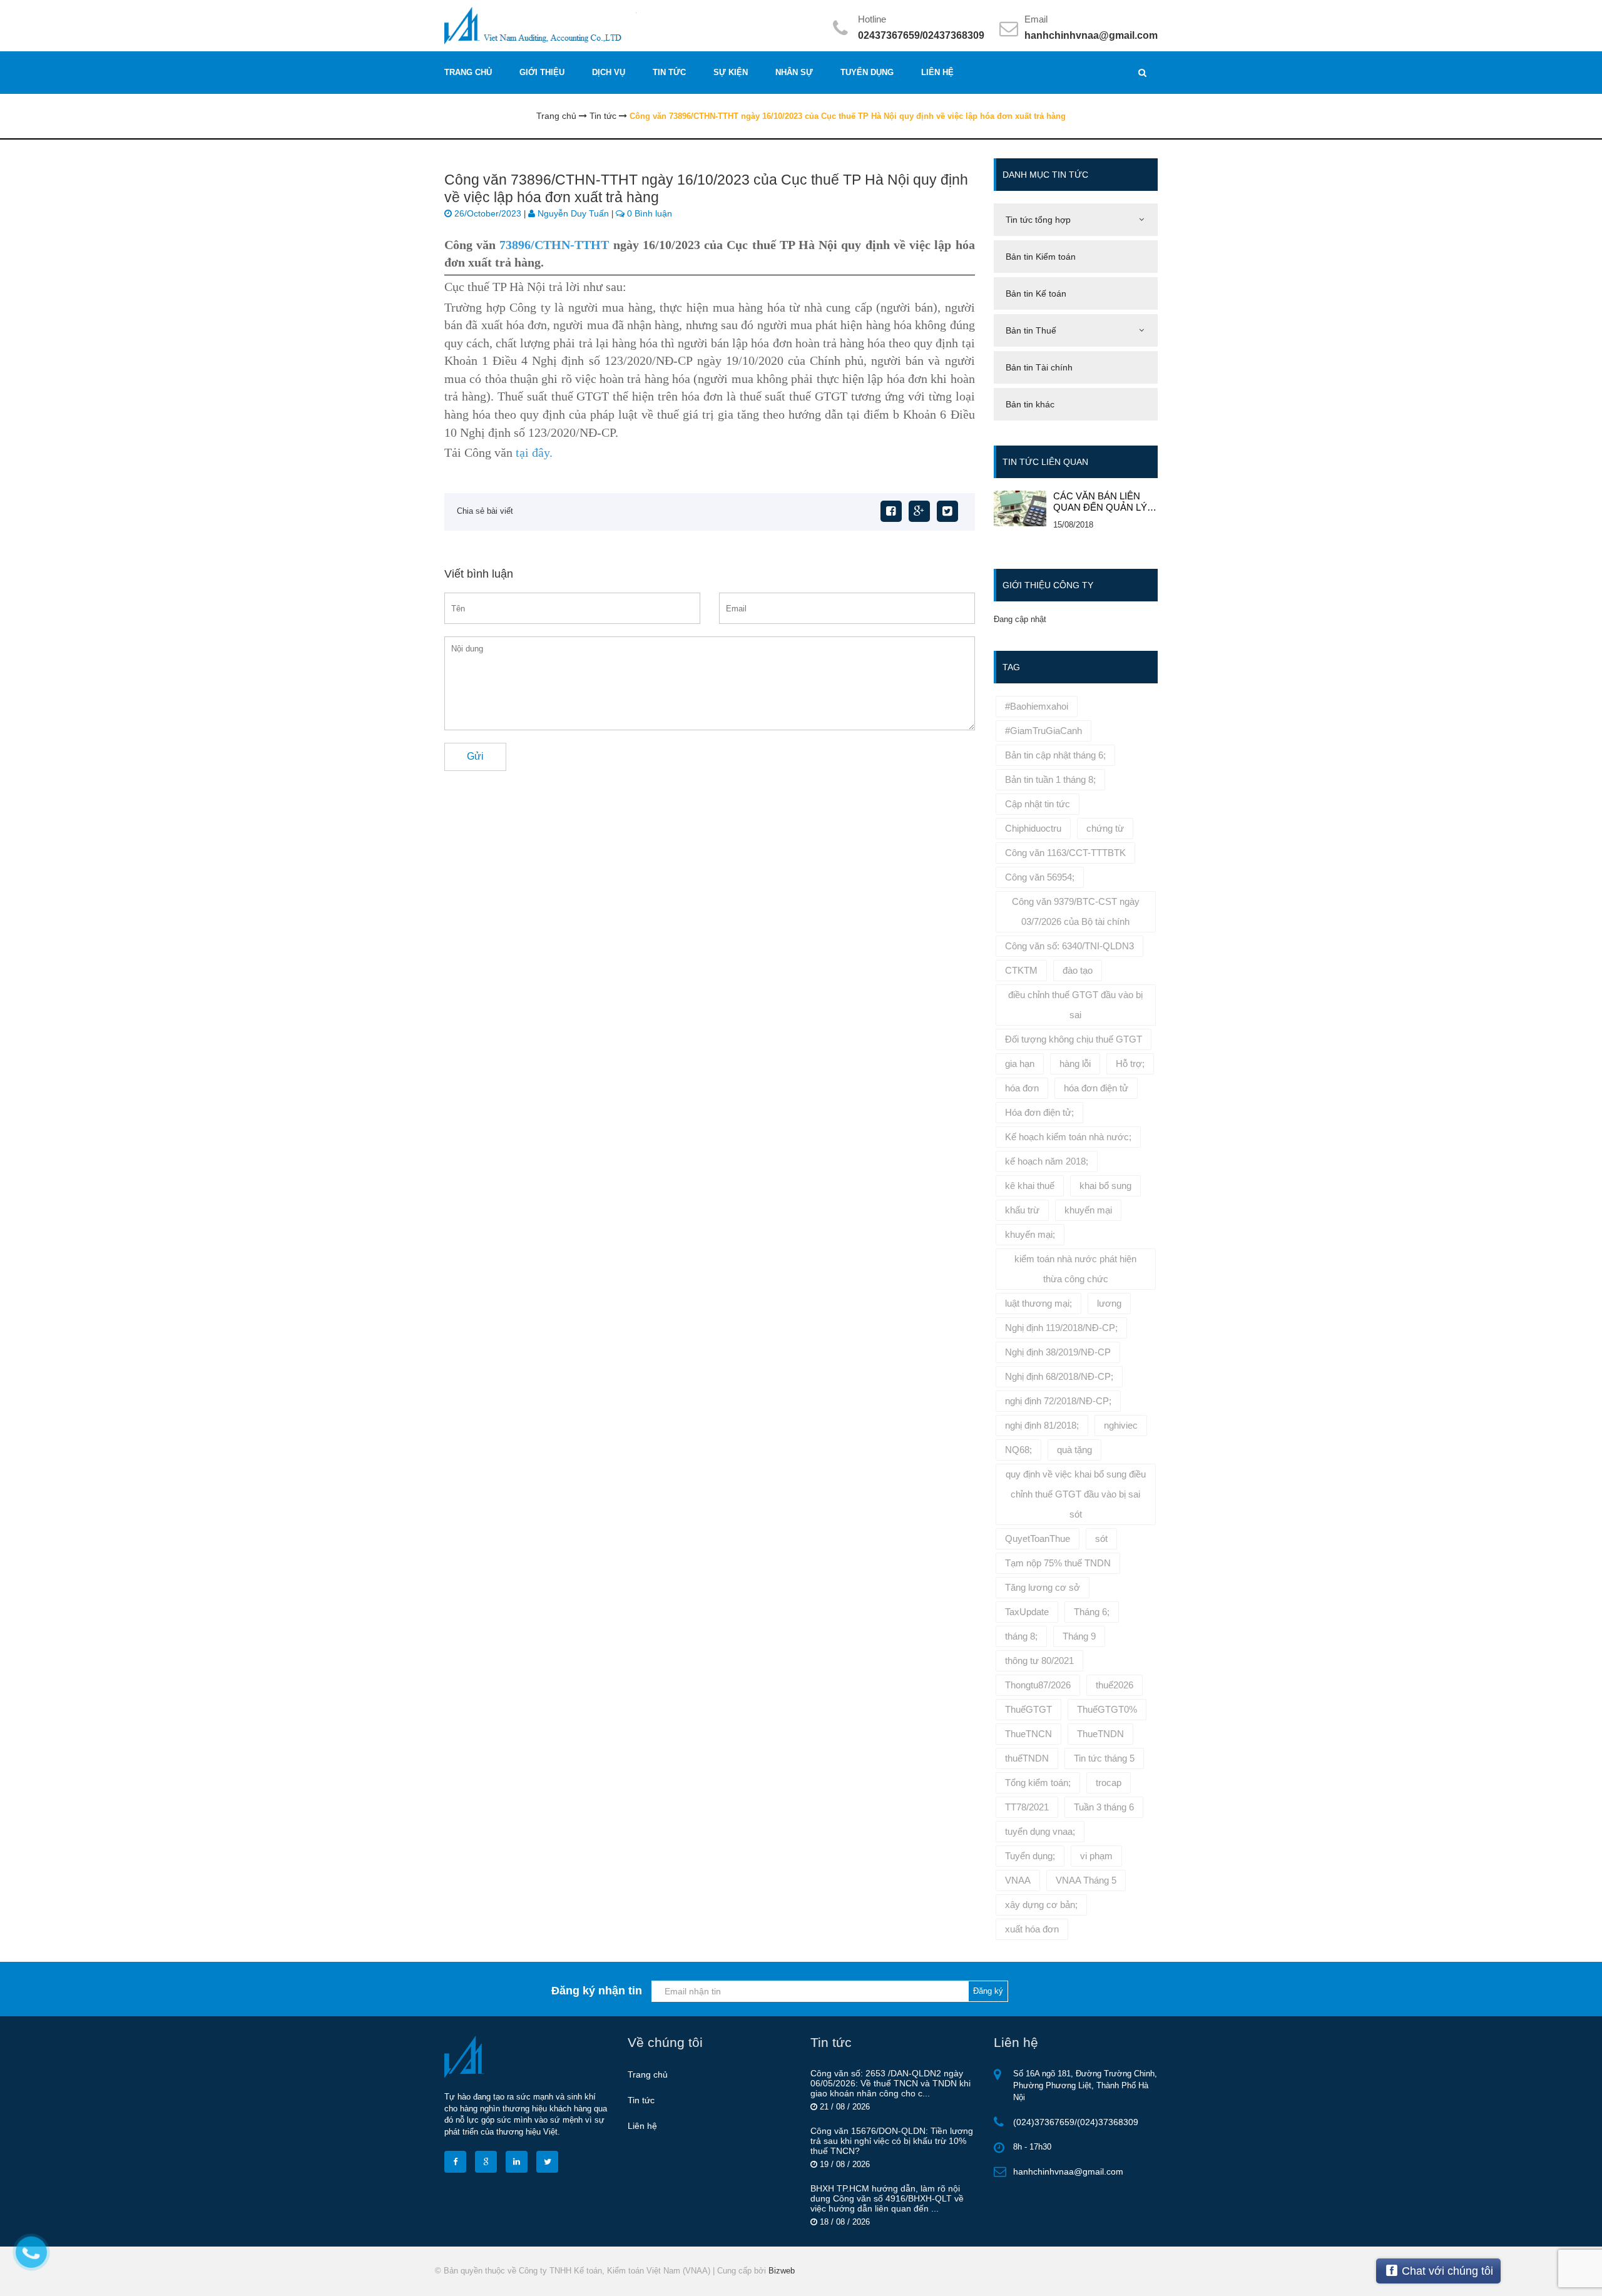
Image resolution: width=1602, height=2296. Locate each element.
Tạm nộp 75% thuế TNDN (1058, 1563)
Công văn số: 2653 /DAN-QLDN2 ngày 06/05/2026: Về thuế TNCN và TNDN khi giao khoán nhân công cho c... (890, 2083)
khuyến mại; (1030, 1234)
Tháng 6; (1092, 1612)
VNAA (1018, 1880)
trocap (1109, 1783)
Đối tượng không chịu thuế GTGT (1074, 1039)
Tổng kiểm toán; (1038, 1783)
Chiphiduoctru (1033, 828)
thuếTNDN (1027, 1758)
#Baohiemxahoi (1037, 706)
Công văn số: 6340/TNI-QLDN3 (1069, 946)
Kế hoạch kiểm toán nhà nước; (1068, 1137)
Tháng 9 (1079, 1636)
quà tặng (1074, 1450)
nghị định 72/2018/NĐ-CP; (1058, 1401)
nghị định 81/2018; (1042, 1425)
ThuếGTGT (1028, 1709)
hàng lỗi (1075, 1064)
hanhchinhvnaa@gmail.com (1091, 35)
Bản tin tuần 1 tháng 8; (1050, 779)
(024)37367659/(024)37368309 (1076, 2122)
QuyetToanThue (1038, 1538)
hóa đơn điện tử (1096, 1088)
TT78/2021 (1027, 1807)
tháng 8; (1021, 1636)
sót (1101, 1538)
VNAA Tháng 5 (1086, 1880)
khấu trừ (1022, 1210)
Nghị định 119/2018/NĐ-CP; (1061, 1328)
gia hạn (1020, 1064)
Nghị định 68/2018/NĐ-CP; (1059, 1376)
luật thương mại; (1038, 1303)
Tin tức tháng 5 (1104, 1758)
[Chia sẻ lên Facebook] (891, 511)
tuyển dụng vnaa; (1040, 1831)
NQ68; (1018, 1450)
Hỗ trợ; (1130, 1064)
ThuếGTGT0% (1107, 1709)
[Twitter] (947, 511)
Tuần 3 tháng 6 (1104, 1807)
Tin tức (641, 2100)
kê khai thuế (1030, 1186)
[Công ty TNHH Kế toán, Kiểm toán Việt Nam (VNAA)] (618, 25)
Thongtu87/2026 (1038, 1685)
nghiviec (1121, 1425)
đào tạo (1078, 970)
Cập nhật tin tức (1038, 804)
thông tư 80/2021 (1039, 1661)
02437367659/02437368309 (921, 35)
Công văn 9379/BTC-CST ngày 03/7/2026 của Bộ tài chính (1076, 911)
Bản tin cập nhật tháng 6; (1055, 755)
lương (1109, 1303)
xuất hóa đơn (1032, 1929)
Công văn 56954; (1040, 877)
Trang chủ (648, 2074)
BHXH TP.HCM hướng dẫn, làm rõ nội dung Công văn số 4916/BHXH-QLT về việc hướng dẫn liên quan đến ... (887, 2198)
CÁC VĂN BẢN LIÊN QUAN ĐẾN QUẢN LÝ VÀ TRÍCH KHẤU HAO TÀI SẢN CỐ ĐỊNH (1101, 502)
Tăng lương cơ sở (1043, 1587)
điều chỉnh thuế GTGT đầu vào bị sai (1075, 1005)
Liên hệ (642, 2126)
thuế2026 (1115, 1685)
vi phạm (1096, 1856)
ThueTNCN (1028, 1734)
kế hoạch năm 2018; (1047, 1161)
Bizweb (782, 2271)
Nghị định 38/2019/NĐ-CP (1058, 1352)
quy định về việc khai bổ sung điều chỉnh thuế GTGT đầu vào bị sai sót (1076, 1494)
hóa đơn (1022, 1088)
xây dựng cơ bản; (1041, 1905)
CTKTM (1021, 970)
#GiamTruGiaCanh (1043, 731)
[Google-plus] (919, 511)
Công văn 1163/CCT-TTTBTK (1065, 853)
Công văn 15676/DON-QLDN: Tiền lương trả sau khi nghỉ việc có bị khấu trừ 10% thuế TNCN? (892, 2141)
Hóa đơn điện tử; (1039, 1112)
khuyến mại (1088, 1210)
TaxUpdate (1027, 1612)
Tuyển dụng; (1030, 1856)
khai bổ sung (1105, 1186)
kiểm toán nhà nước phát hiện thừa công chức (1075, 1269)
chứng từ (1105, 828)
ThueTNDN (1100, 1734)
